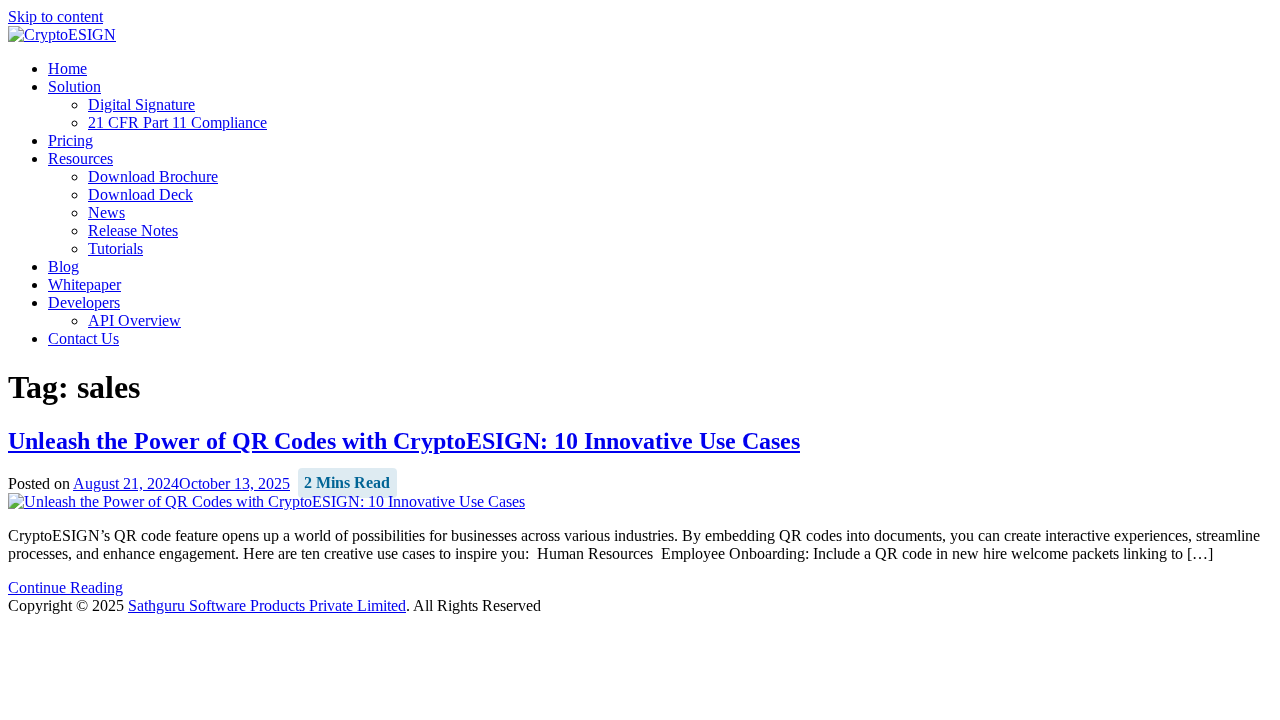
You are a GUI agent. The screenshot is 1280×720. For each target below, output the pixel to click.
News (106, 212)
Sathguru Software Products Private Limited (267, 605)
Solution (74, 86)
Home (67, 68)
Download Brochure (153, 176)
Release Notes (133, 230)
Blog (63, 266)
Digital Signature (141, 104)
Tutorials (115, 248)
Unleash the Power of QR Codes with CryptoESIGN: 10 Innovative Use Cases (404, 441)
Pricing (70, 140)
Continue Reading (65, 587)
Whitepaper (84, 284)
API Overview (134, 320)
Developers (84, 302)
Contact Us (83, 338)
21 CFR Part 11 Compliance (177, 122)
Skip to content (55, 16)
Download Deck (140, 194)
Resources (80, 158)
